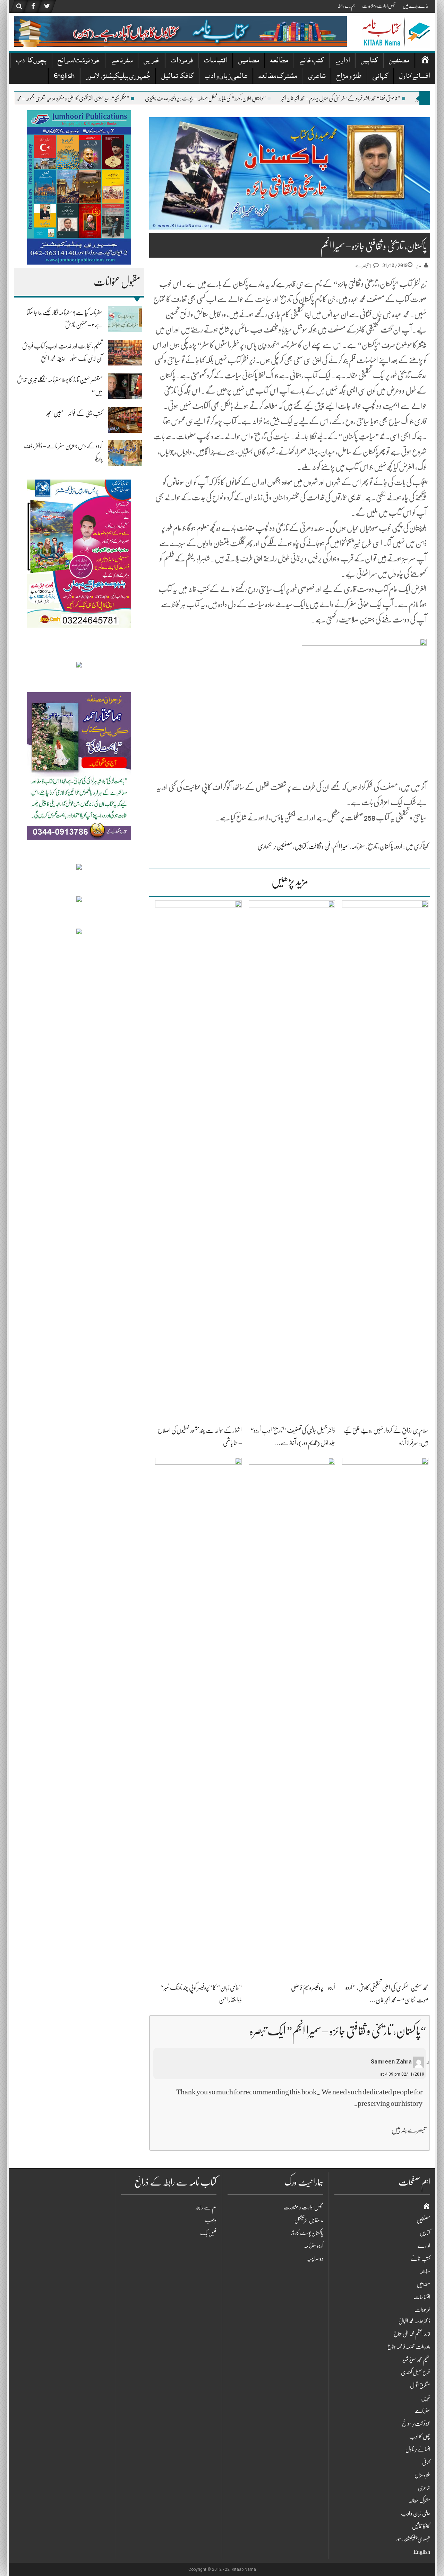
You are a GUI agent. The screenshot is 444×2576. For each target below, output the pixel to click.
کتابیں (369, 61)
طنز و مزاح (349, 77)
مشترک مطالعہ (278, 77)
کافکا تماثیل (177, 77)
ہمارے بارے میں (416, 6)
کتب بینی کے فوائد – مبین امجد (74, 413)
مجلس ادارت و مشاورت (379, 6)
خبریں (152, 61)
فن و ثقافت (319, 846)
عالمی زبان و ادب (226, 77)
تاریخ (372, 846)
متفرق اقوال (420, 2385)
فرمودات (182, 61)
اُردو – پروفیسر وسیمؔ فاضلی (313, 1988)
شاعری (317, 77)
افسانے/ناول (415, 77)
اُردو (399, 846)
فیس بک (208, 2233)
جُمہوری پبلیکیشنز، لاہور (118, 77)
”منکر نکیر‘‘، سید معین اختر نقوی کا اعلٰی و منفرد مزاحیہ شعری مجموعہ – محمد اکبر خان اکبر (126, 98)
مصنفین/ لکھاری (275, 846)
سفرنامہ (358, 846)
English (64, 77)
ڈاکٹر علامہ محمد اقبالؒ (414, 2321)
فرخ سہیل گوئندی (416, 2372)
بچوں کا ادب (31, 61)
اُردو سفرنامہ (314, 2246)
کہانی (380, 77)
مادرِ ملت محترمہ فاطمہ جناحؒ (409, 2347)
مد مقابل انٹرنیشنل (309, 2220)
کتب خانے (311, 61)
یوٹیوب (211, 2220)
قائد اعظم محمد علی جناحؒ (412, 2334)
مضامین (249, 61)
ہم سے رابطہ (346, 6)
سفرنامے (122, 61)
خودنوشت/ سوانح (79, 61)
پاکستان (386, 846)
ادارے (342, 61)
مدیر (419, 265)
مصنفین (399, 61)
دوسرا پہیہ (315, 2259)
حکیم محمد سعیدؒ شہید (416, 2360)
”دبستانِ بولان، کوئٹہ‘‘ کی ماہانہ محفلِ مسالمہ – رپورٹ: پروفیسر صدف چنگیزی (267, 98)
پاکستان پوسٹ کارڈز (307, 2233)
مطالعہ (279, 61)
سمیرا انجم (341, 846)
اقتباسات (216, 61)
